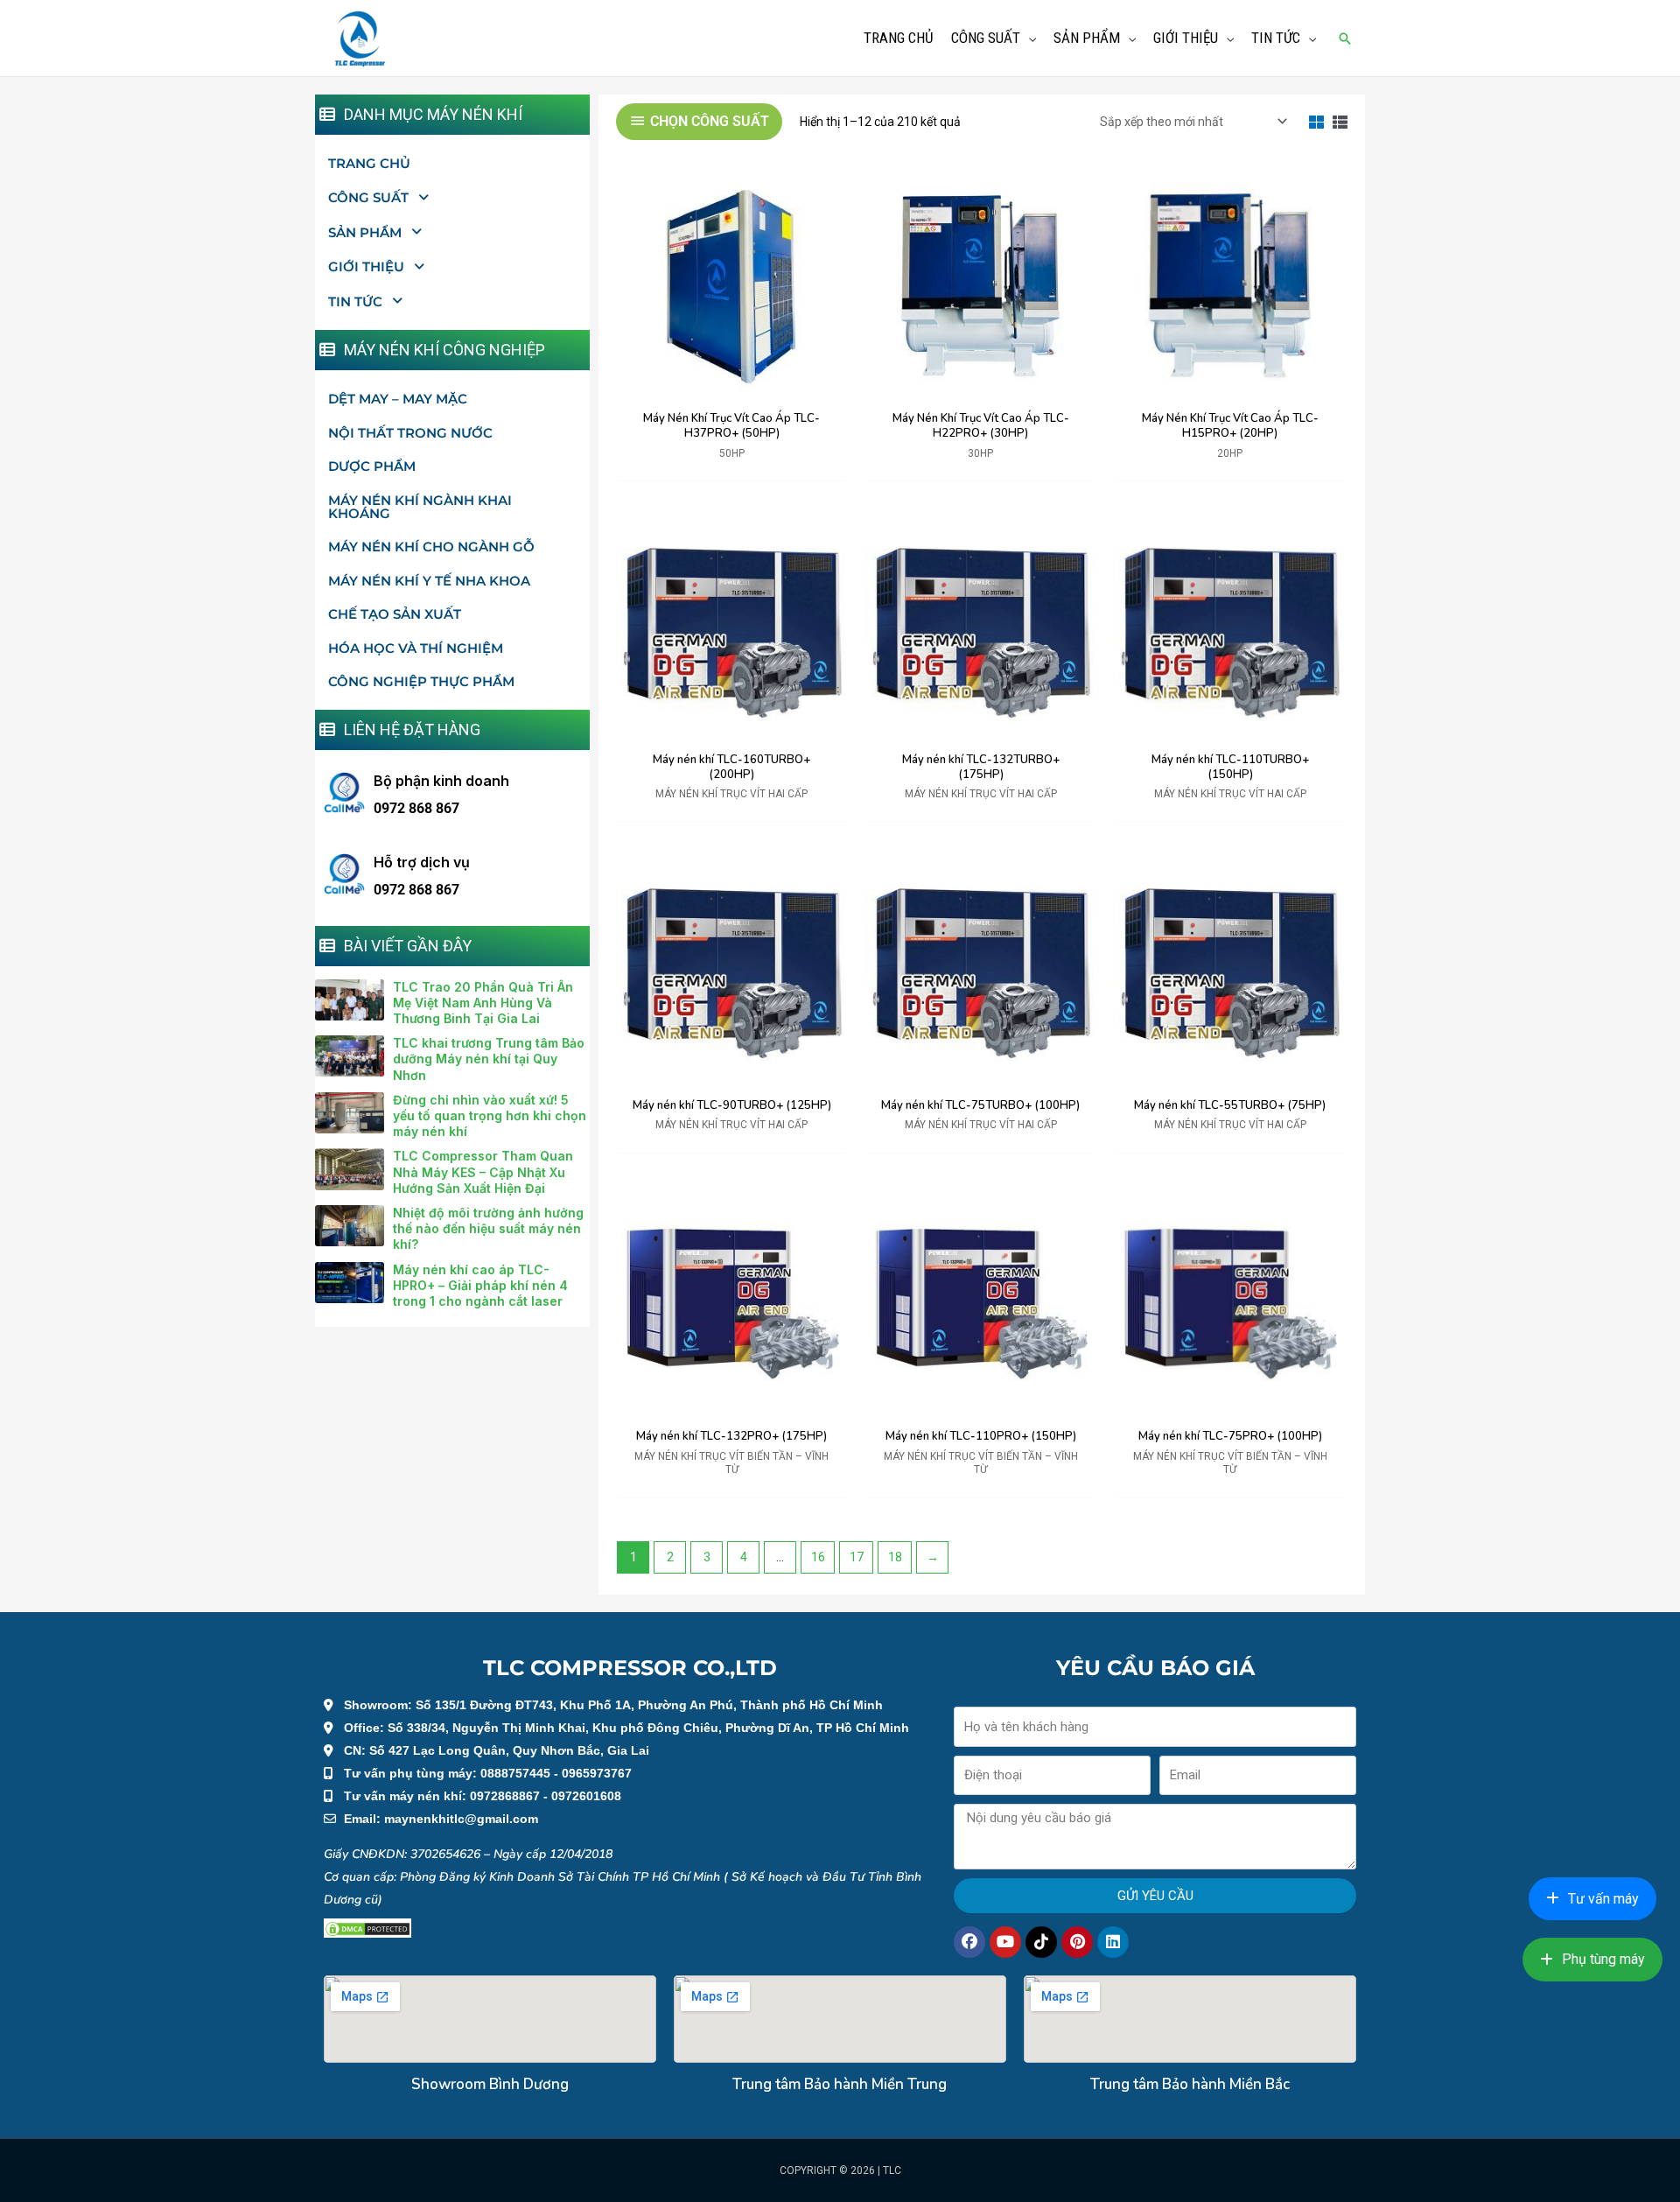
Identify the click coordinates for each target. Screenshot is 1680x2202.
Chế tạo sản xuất (395, 614)
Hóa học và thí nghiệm (416, 648)
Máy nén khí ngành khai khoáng (420, 507)
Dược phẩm (372, 466)
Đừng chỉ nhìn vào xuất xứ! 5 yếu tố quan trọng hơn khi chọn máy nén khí (490, 1115)
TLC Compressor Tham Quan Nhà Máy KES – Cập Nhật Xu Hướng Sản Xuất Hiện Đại (483, 1171)
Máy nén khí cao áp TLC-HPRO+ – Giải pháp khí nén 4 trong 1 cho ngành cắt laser (480, 1285)
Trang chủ (369, 163)
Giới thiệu (366, 266)
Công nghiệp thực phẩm (421, 681)
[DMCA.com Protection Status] (367, 1928)
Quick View (732, 389)
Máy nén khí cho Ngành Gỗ (431, 547)
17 (857, 1557)
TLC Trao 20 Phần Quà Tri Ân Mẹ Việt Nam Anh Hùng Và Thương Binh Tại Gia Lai (483, 1003)
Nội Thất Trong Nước (410, 433)
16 (818, 1557)
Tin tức (355, 302)
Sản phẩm (365, 232)
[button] (1345, 39)
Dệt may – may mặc (398, 399)
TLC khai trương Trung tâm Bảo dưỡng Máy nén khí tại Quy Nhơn (489, 1059)
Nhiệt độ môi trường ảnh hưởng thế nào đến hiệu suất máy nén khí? (488, 1228)
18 (895, 1557)
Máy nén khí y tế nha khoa (429, 581)
